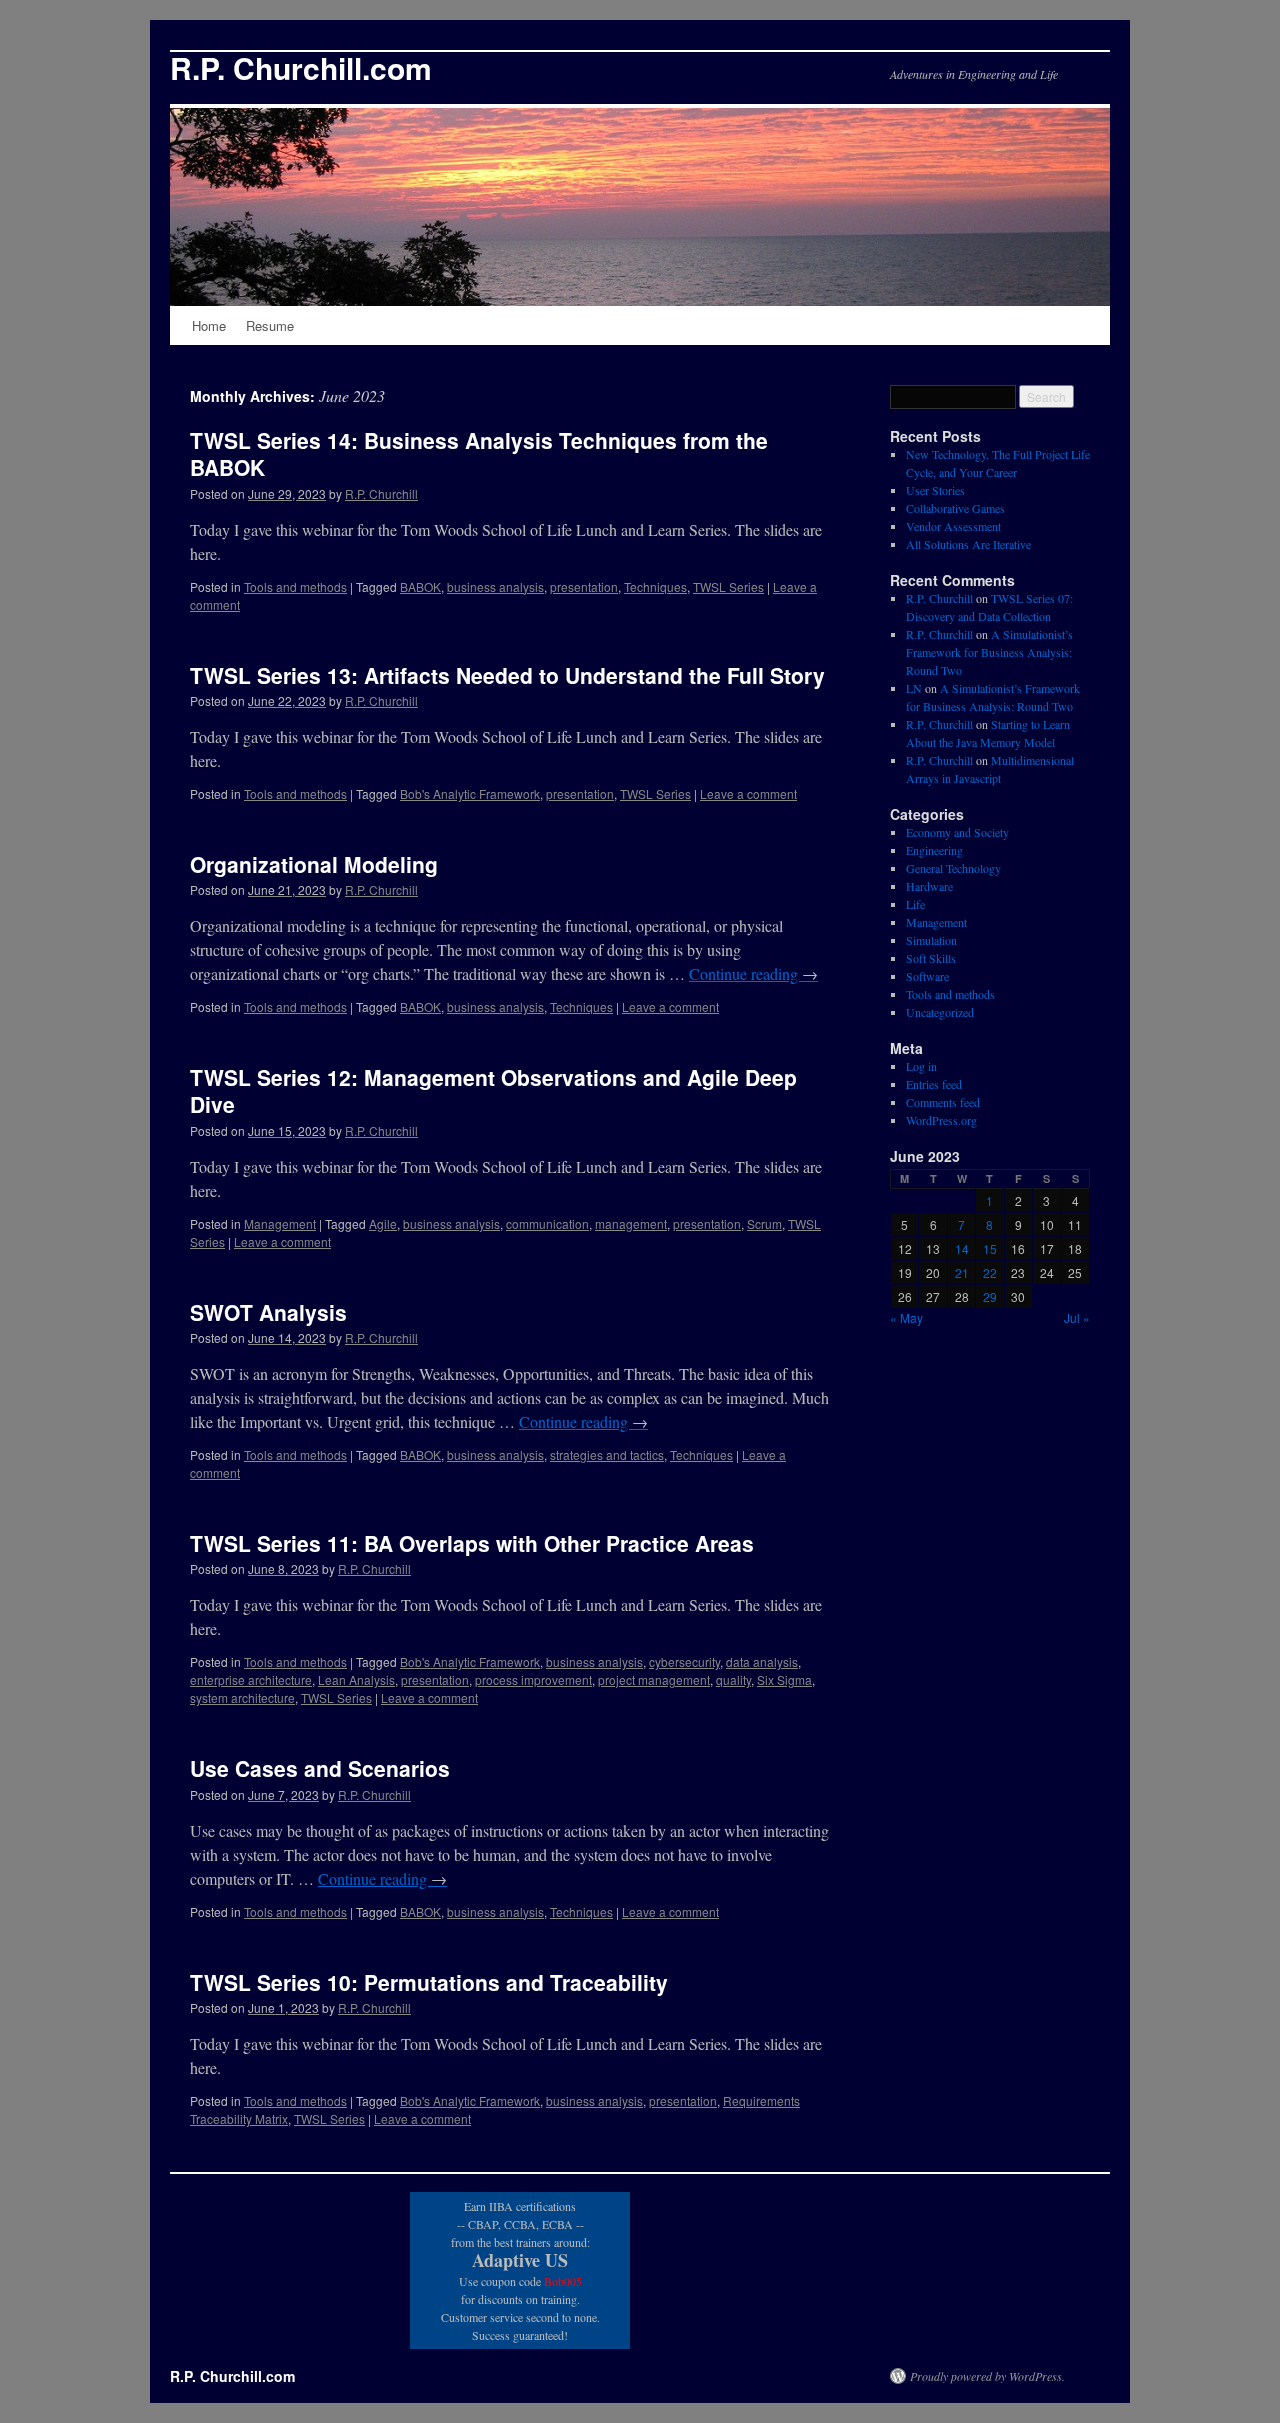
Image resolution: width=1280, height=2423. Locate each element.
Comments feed (943, 1102)
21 (962, 1272)
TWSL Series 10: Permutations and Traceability (429, 1982)
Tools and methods (295, 586)
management (631, 1223)
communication (547, 1223)
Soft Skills (931, 958)
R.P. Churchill (381, 493)
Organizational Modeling (314, 864)
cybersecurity (684, 1661)
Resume (270, 325)
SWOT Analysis (268, 1312)
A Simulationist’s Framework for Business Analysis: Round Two (989, 652)
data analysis (762, 1661)
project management (654, 1679)
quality (733, 1679)
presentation (584, 586)
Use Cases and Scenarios (320, 1768)
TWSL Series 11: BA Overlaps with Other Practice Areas (472, 1543)
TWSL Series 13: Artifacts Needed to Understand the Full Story (507, 675)
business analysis (495, 586)
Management (280, 1223)
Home (209, 325)
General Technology (953, 868)
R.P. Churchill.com (301, 67)
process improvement (533, 1679)
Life (915, 904)
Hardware (929, 886)
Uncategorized (940, 1012)
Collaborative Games (955, 508)
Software (927, 976)
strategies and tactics (607, 1454)
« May (906, 1317)
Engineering (934, 850)
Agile (383, 1223)
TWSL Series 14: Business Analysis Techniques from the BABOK (479, 453)
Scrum (764, 1223)
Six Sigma (784, 1679)
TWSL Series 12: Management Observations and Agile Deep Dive (493, 1090)
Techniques (655, 586)
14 (962, 1248)
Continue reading (753, 973)
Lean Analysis (356, 1679)
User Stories (935, 490)
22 (990, 1272)
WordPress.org (941, 1120)
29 (990, 1296)
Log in (921, 1066)
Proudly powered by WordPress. (987, 2376)
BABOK (420, 586)
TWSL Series (728, 586)
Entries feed (934, 1084)
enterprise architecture (251, 1679)
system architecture (242, 1697)
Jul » (1077, 1317)
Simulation (931, 940)
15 (990, 1248)
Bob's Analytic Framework (470, 793)
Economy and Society (957, 832)
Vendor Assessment (953, 526)
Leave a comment (748, 793)
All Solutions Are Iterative (968, 544)
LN (914, 688)
